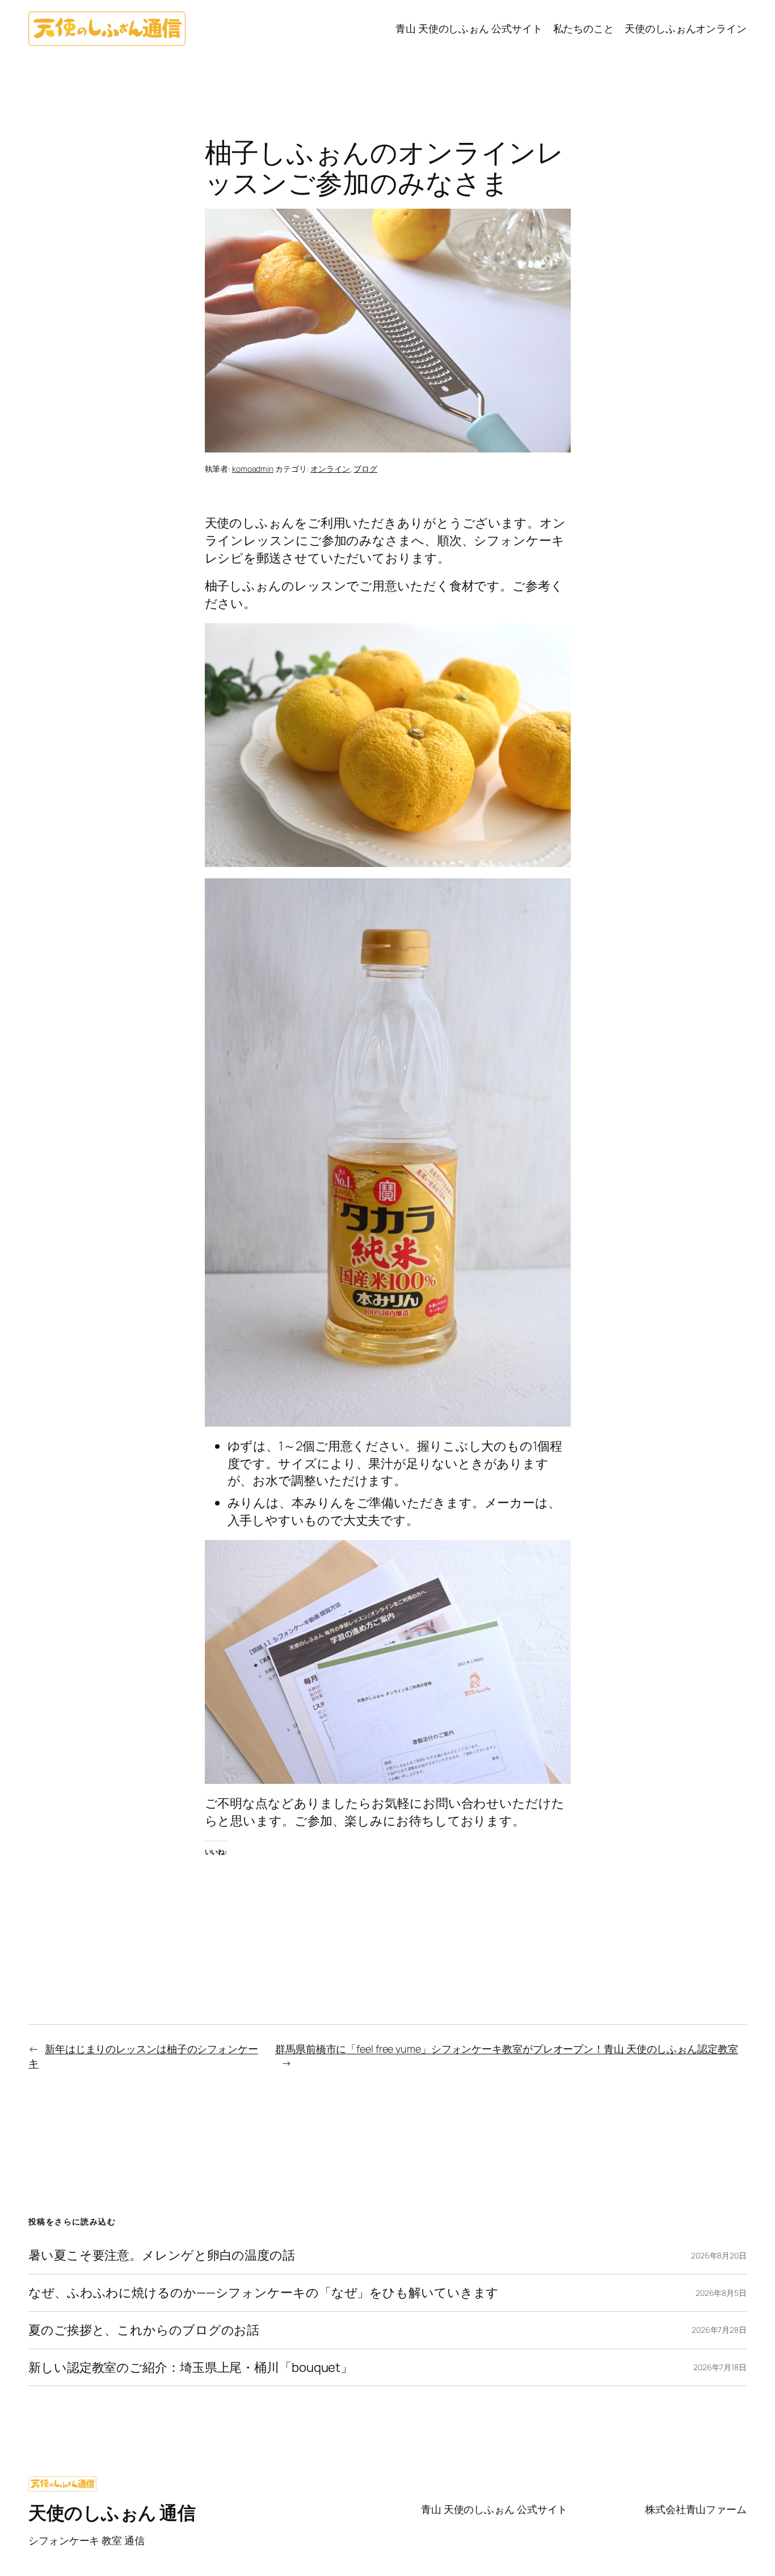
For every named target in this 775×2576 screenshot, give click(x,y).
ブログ (365, 469)
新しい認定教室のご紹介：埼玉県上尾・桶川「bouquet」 (191, 2368)
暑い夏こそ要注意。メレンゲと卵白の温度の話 (162, 2255)
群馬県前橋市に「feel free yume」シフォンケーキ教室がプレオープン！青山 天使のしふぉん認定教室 (507, 2049)
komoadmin (253, 469)
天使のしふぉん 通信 (112, 2512)
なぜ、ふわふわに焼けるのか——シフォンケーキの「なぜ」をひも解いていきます (264, 2293)
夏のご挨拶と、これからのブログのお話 (144, 2330)
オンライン (330, 469)
